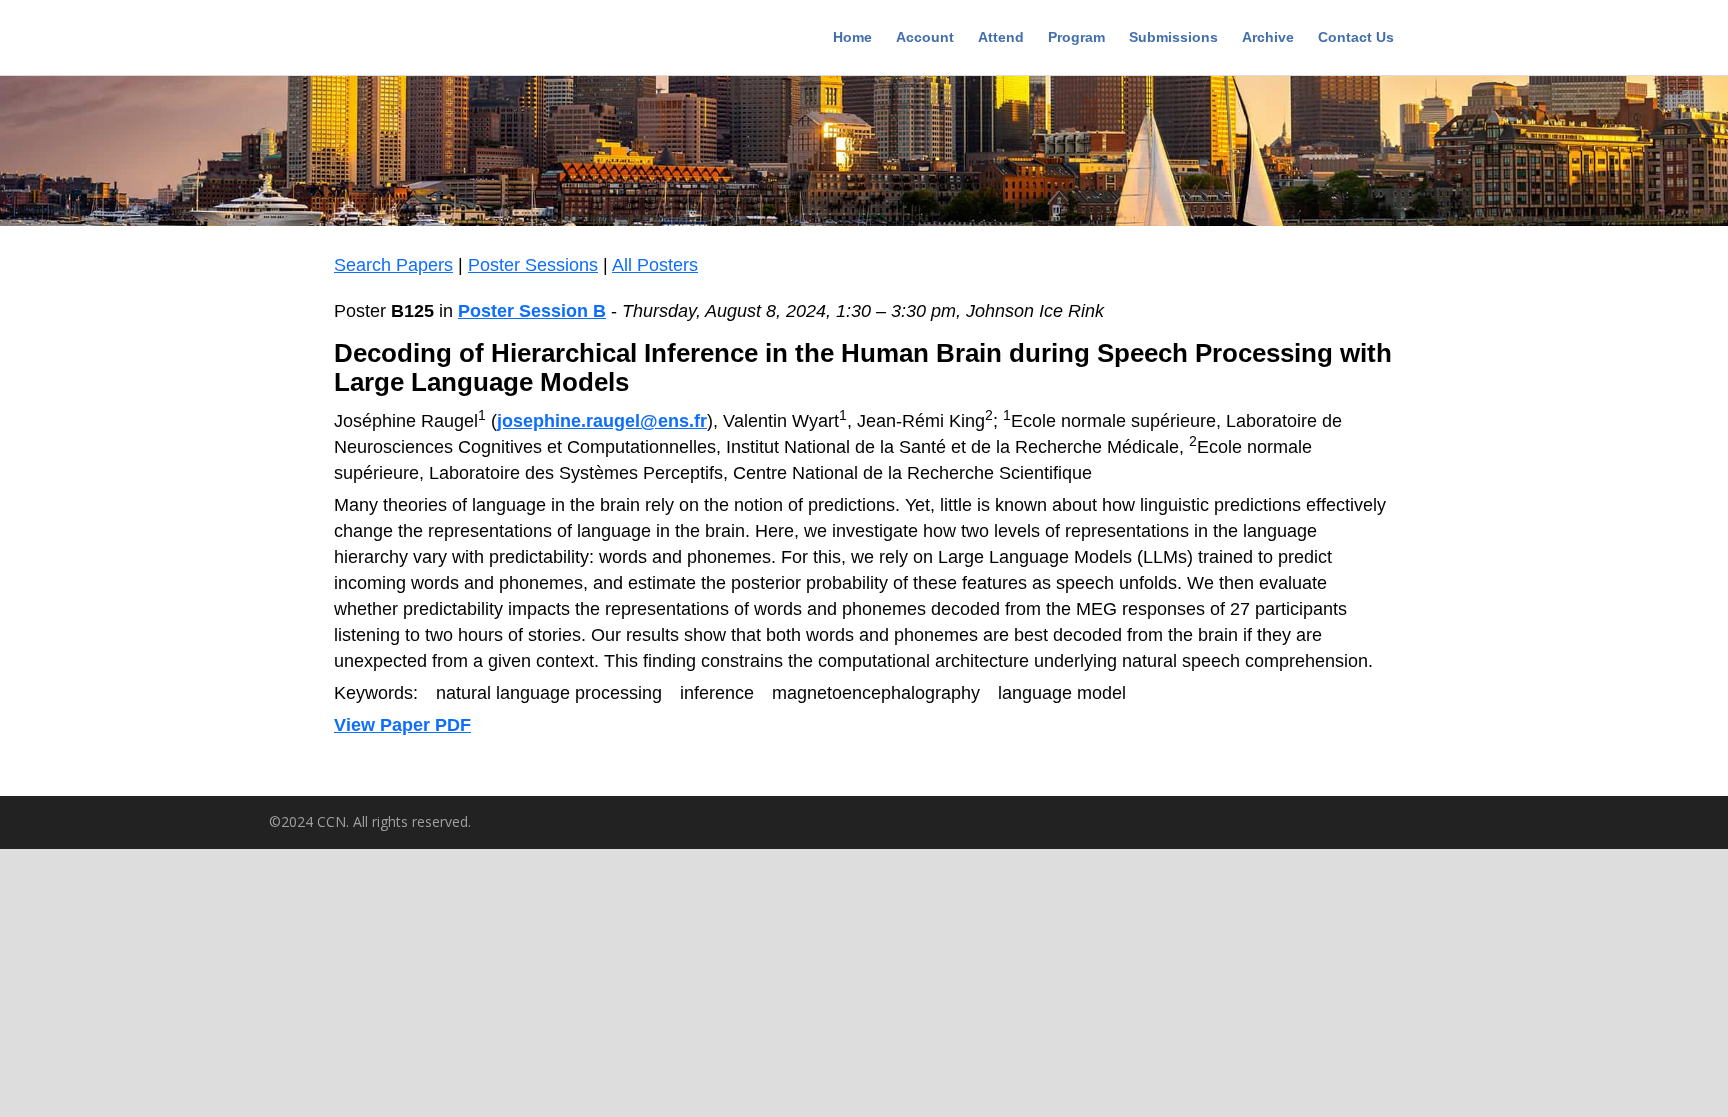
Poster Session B (532, 311)
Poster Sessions (533, 265)
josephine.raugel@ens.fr (602, 421)
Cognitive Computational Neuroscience (409, 40)
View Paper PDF (402, 725)
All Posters (655, 265)
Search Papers (393, 265)
